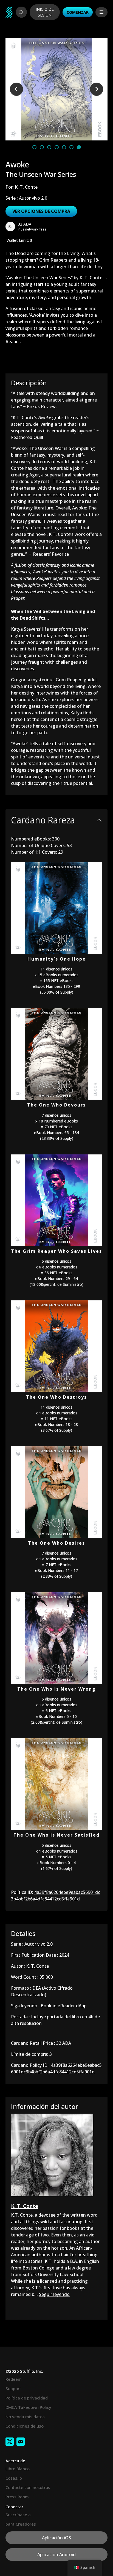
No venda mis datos (25, 2417)
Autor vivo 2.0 (33, 198)
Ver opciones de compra (41, 211)
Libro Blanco (18, 2469)
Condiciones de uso (25, 2426)
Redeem (14, 2379)
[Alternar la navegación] (101, 12)
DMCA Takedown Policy (28, 2407)
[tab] (34, 147)
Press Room (17, 2497)
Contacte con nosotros (28, 2487)
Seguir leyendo (54, 2294)
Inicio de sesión (45, 12)
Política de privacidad (27, 2398)
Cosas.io (14, 2478)
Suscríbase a (18, 2515)
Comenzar (78, 12)
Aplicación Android (56, 2555)
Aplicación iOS (56, 2538)
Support (13, 2388)
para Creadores (21, 2524)
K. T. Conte (26, 187)
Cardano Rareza (43, 820)
